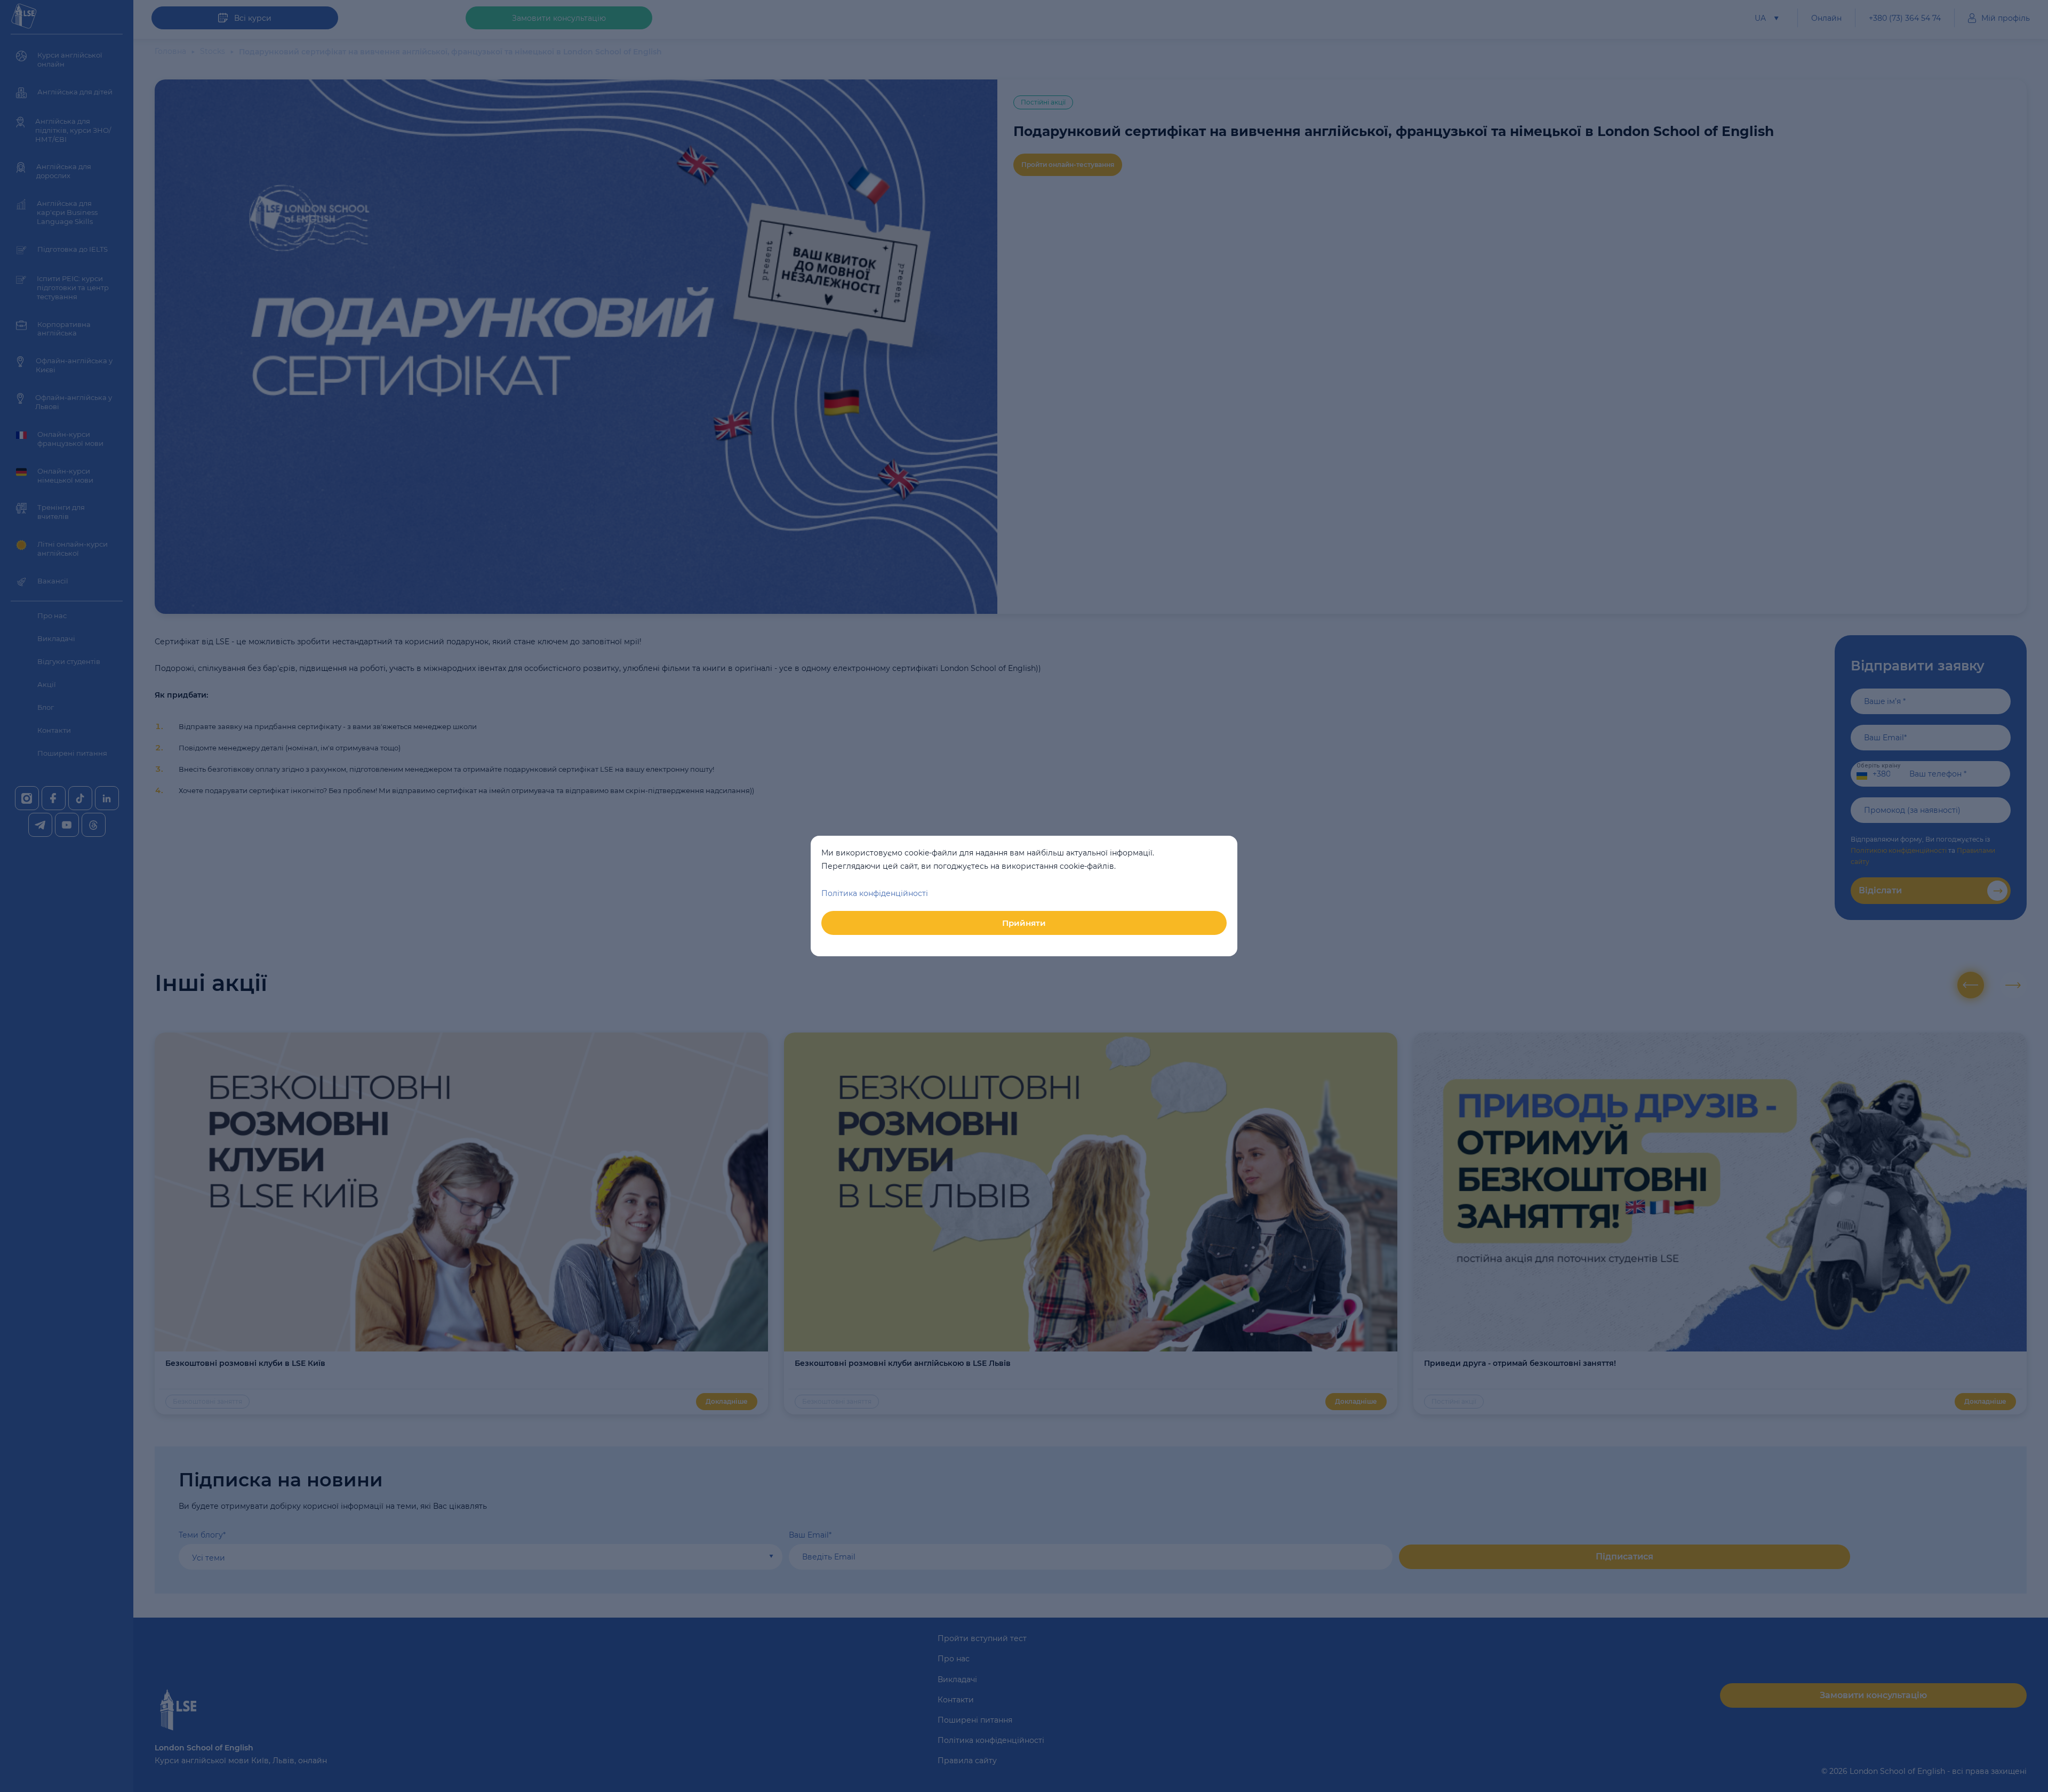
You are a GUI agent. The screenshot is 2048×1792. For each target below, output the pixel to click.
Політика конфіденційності (875, 893)
